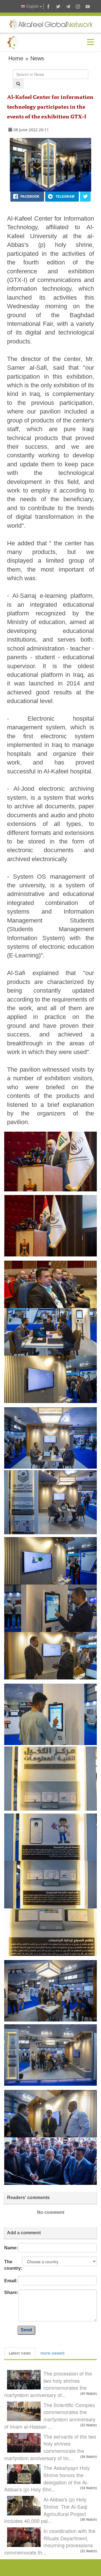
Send (26, 2330)
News (37, 58)
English (32, 6)
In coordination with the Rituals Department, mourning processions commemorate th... (50, 2542)
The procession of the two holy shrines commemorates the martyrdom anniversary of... (48, 2384)
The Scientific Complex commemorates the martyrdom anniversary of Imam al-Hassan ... (50, 2416)
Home (16, 58)
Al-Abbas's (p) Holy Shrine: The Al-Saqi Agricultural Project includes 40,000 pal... (46, 2510)
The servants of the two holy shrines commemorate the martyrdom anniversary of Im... (50, 2447)
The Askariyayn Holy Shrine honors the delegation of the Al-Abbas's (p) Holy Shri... (47, 2478)
